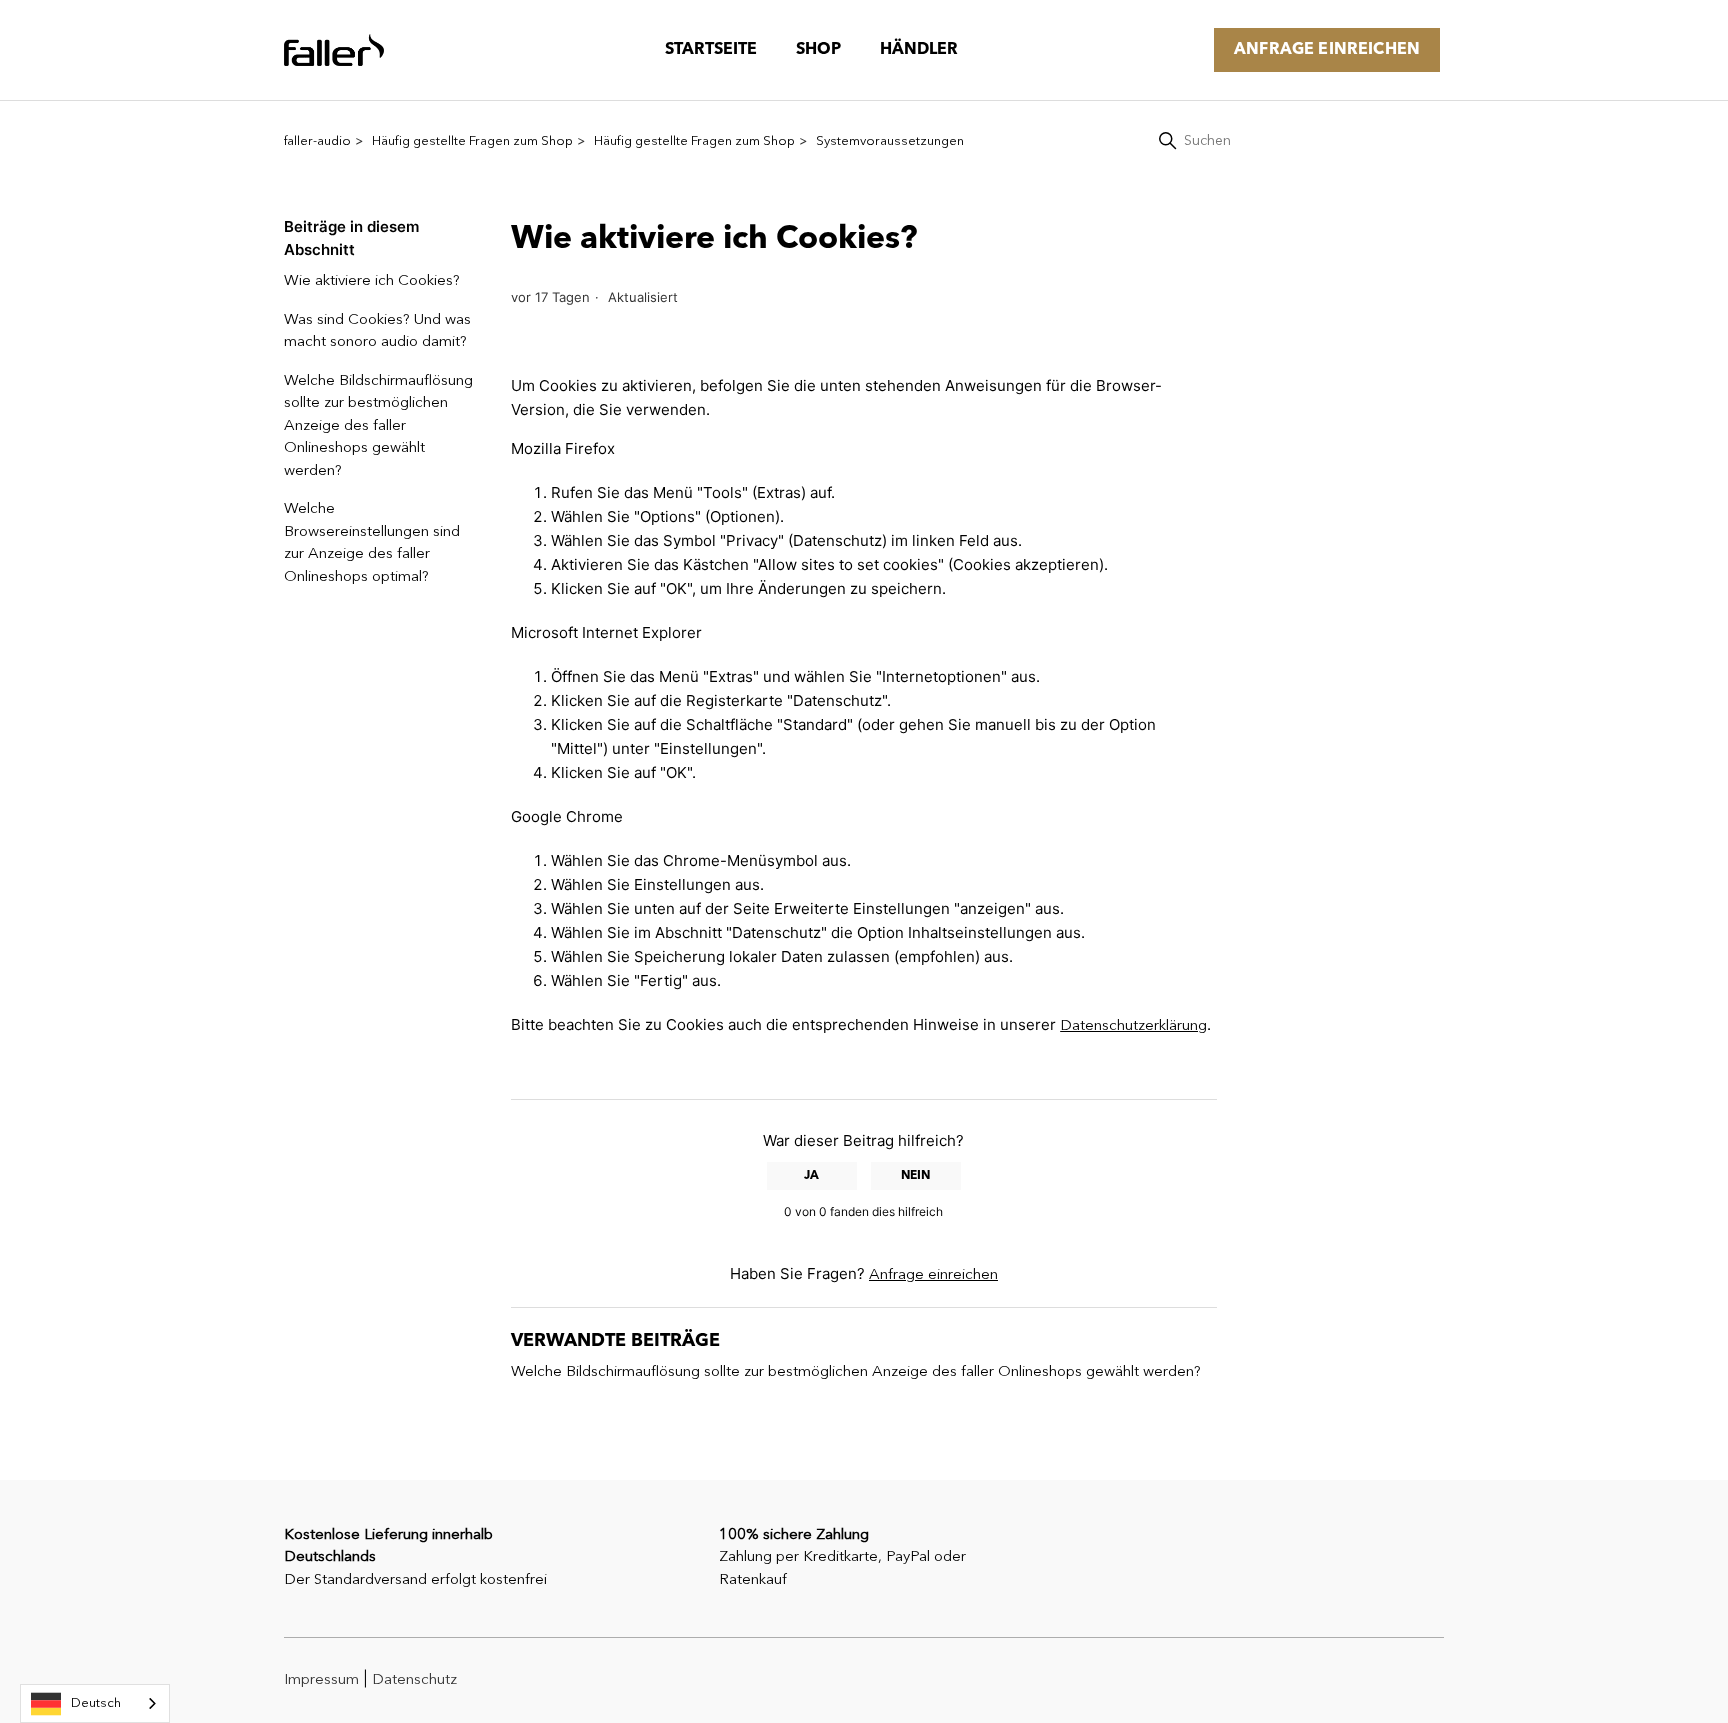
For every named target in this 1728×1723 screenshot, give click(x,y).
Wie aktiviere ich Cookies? (372, 281)
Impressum (321, 1680)
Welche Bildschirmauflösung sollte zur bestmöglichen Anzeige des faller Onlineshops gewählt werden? (378, 426)
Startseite (711, 50)
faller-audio (317, 141)
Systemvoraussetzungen (890, 141)
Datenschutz (414, 1680)
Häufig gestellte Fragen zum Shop (472, 141)
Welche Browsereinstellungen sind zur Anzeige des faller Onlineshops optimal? (372, 543)
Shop (818, 50)
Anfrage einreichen (1327, 50)
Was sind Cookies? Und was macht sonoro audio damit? (377, 332)
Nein (915, 1176)
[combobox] (95, 1703)
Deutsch (96, 1703)
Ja (811, 1176)
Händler (919, 50)
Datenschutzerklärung (1133, 1026)
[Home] (334, 50)
